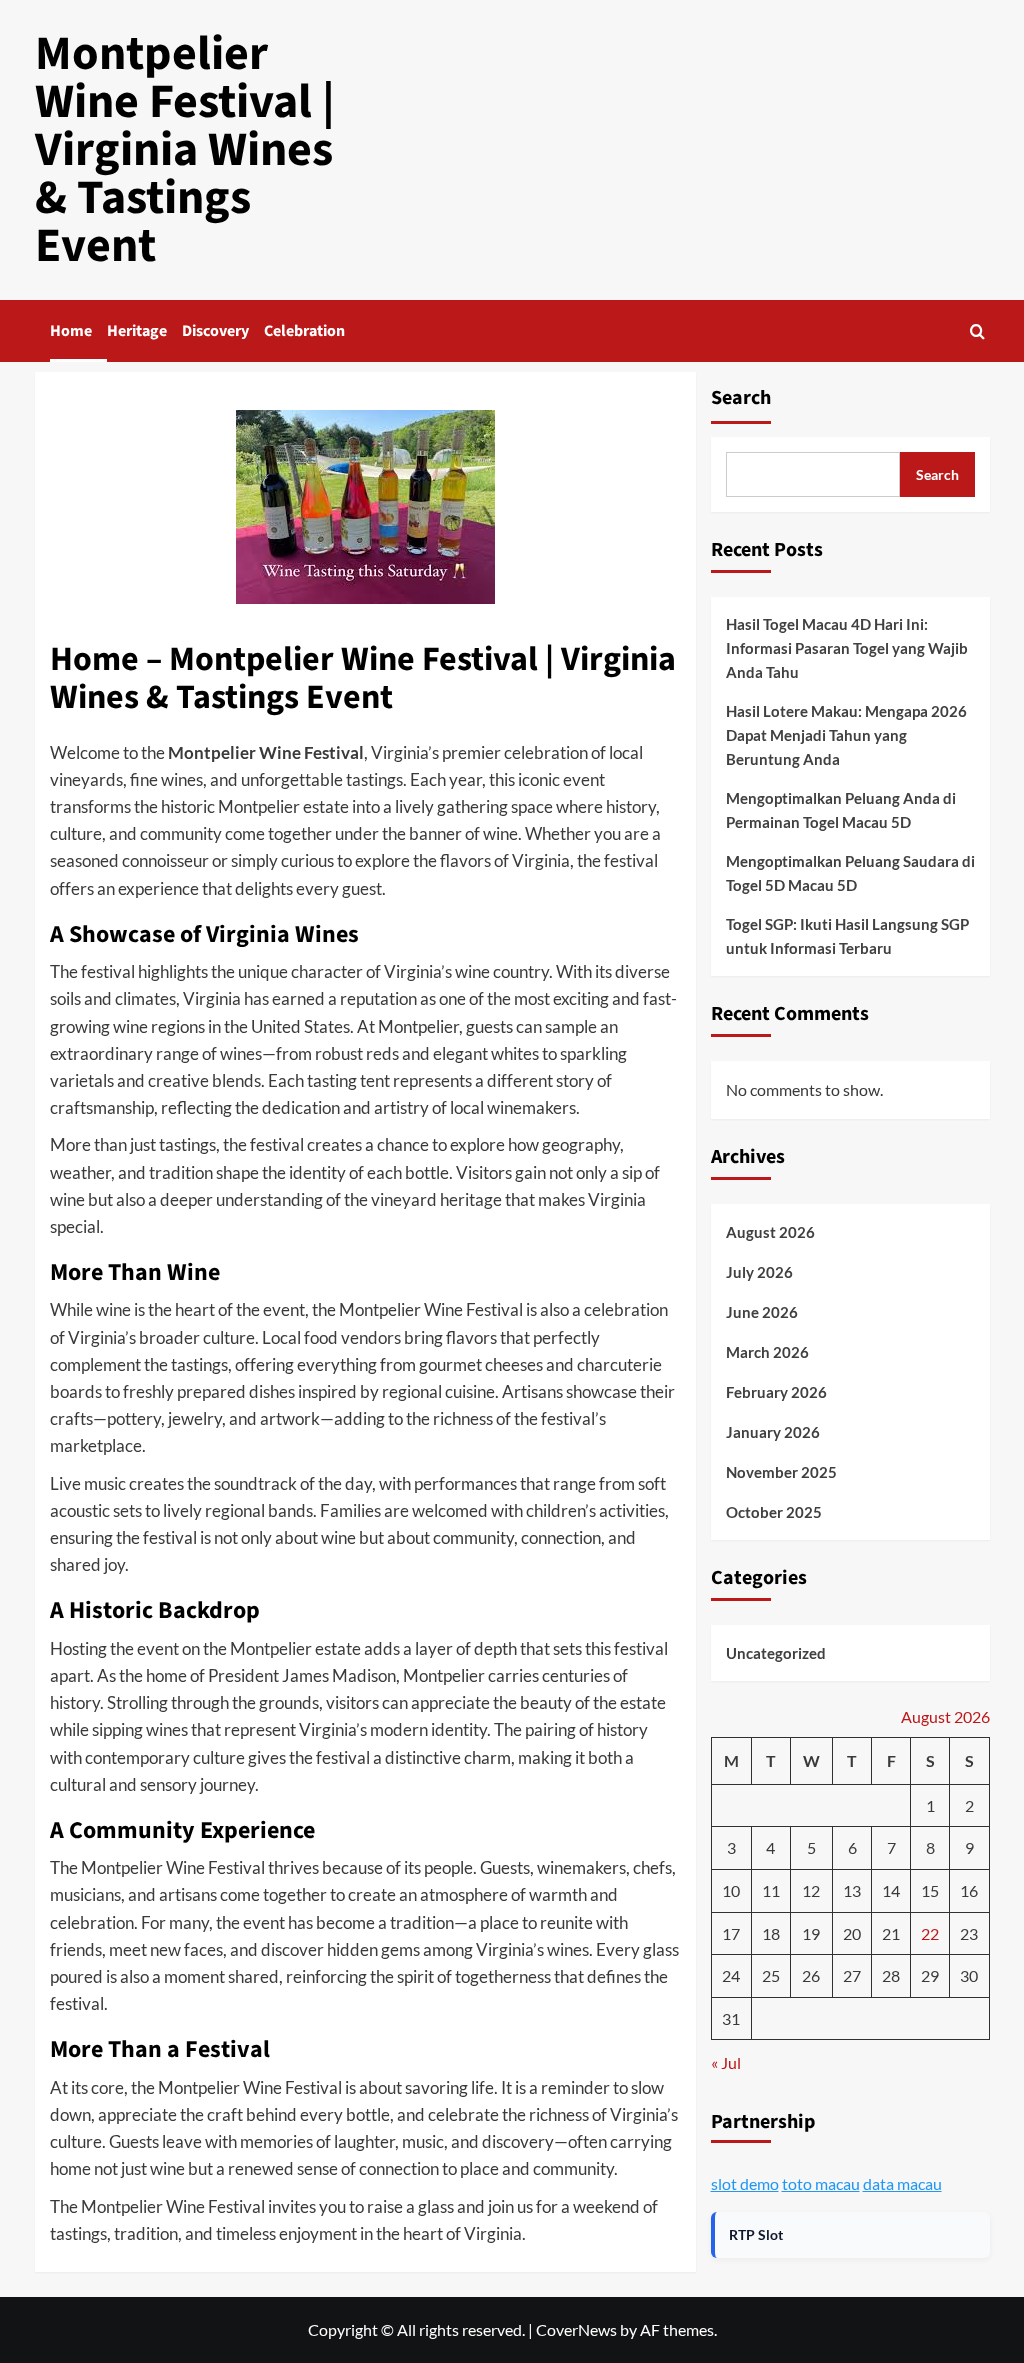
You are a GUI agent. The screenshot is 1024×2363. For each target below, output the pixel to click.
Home (71, 331)
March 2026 (767, 1352)
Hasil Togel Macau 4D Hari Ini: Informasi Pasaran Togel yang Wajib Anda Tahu (847, 648)
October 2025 (774, 1512)
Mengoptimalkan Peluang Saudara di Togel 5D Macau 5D (850, 873)
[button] (977, 331)
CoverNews (576, 2329)
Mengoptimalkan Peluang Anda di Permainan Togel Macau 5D (841, 810)
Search (741, 398)
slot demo (745, 2183)
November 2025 (781, 1472)
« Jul (726, 2062)
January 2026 (773, 1432)
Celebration (304, 331)
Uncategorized (776, 1653)
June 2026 (762, 1312)
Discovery (215, 331)
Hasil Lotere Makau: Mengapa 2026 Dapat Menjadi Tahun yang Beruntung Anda (846, 735)
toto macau (821, 2183)
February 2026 (776, 1392)
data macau (902, 2183)
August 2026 (770, 1232)
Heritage (137, 331)
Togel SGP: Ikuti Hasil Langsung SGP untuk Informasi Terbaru (847, 936)
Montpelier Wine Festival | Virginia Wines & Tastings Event (185, 150)
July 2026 (759, 1272)
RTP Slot (756, 2234)
